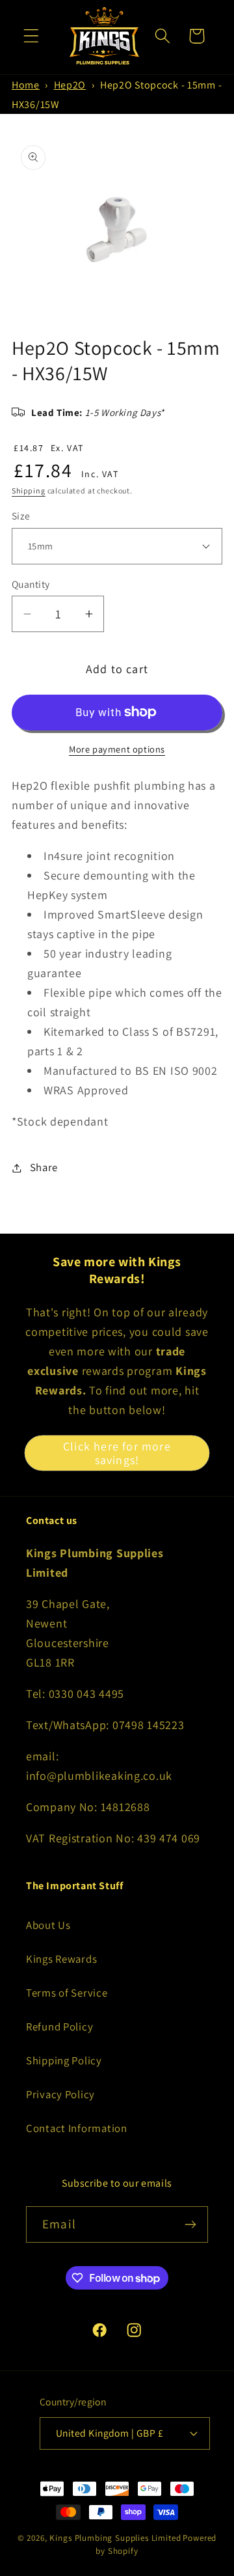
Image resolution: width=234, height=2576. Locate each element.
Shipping (29, 491)
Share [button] (44, 1167)
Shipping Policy (64, 2060)
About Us (48, 1925)
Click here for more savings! (117, 1453)
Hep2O (70, 85)
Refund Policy (59, 2027)
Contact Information (77, 2128)
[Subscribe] (190, 2224)
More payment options (117, 749)
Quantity (31, 584)
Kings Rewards (61, 1959)
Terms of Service (67, 1993)
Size (21, 516)
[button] (32, 36)
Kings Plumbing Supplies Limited (115, 2538)
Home (26, 85)
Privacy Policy (60, 2094)
